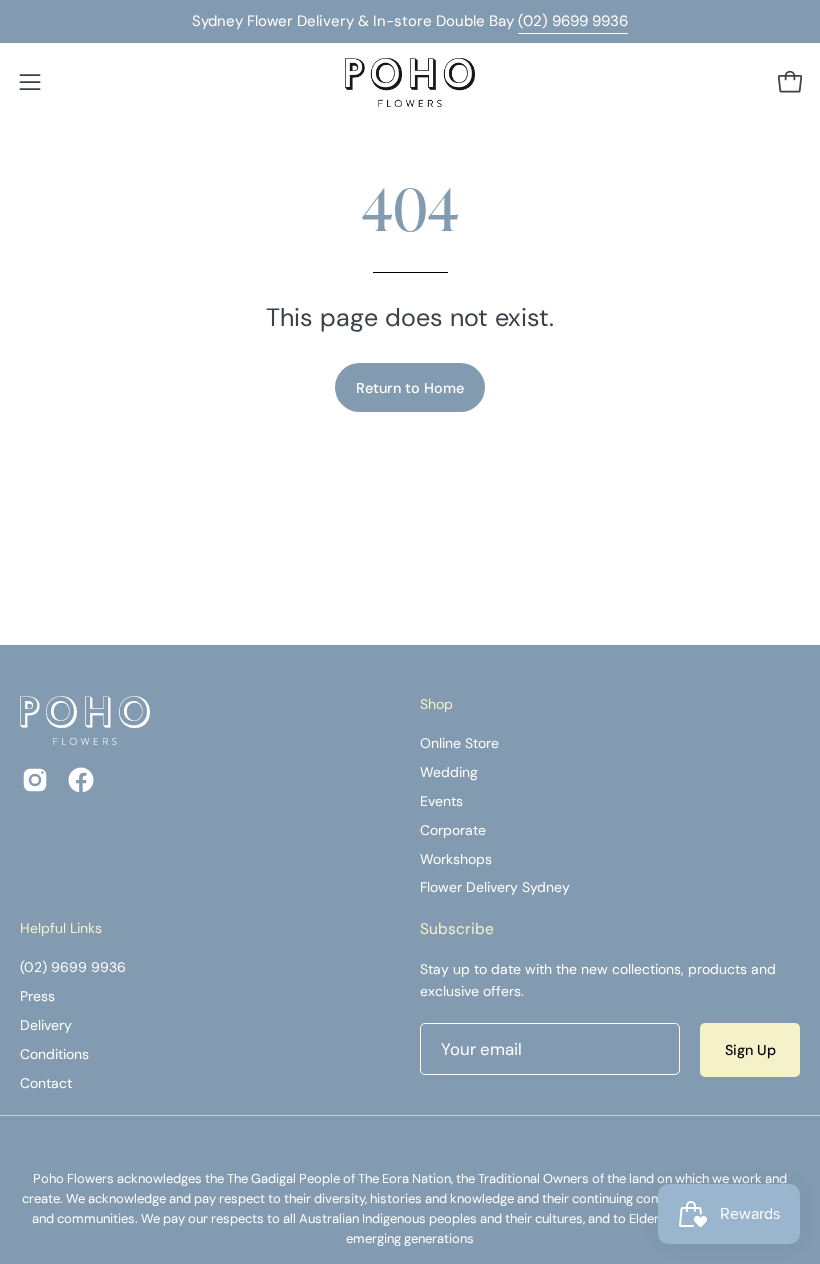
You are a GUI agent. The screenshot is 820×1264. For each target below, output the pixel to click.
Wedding (449, 772)
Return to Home (410, 388)
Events (441, 801)
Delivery (46, 1025)
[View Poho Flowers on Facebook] (81, 780)
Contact (46, 1083)
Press (37, 996)
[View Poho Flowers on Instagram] (35, 780)
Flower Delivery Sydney (495, 888)
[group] (410, 21)
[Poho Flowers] (410, 82)
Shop (436, 704)
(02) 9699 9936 (573, 21)
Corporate (453, 830)
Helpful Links (61, 928)
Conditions (54, 1054)
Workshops (456, 859)
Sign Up (750, 1050)
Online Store (459, 743)
